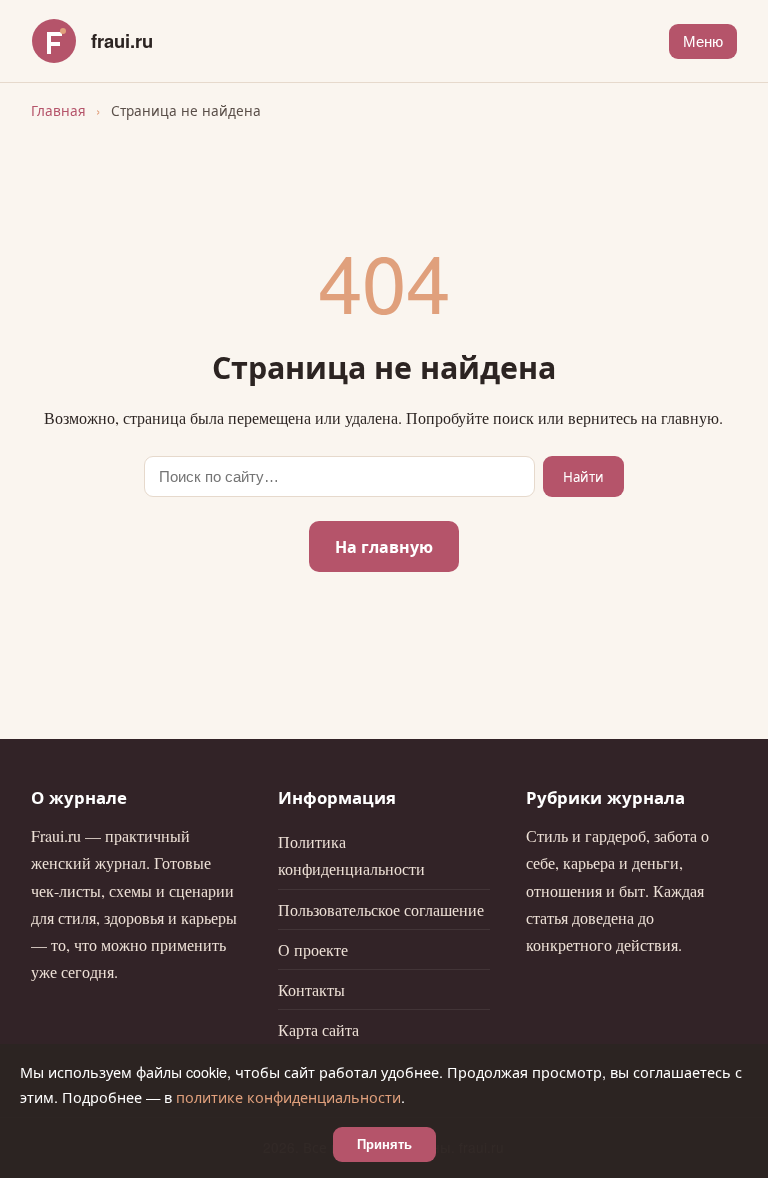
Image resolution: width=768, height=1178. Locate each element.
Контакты (311, 989)
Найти (583, 476)
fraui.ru (122, 40)
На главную (384, 546)
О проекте (313, 949)
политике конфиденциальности (288, 1096)
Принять (384, 1144)
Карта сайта (318, 1029)
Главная (58, 110)
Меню (703, 41)
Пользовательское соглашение (381, 909)
